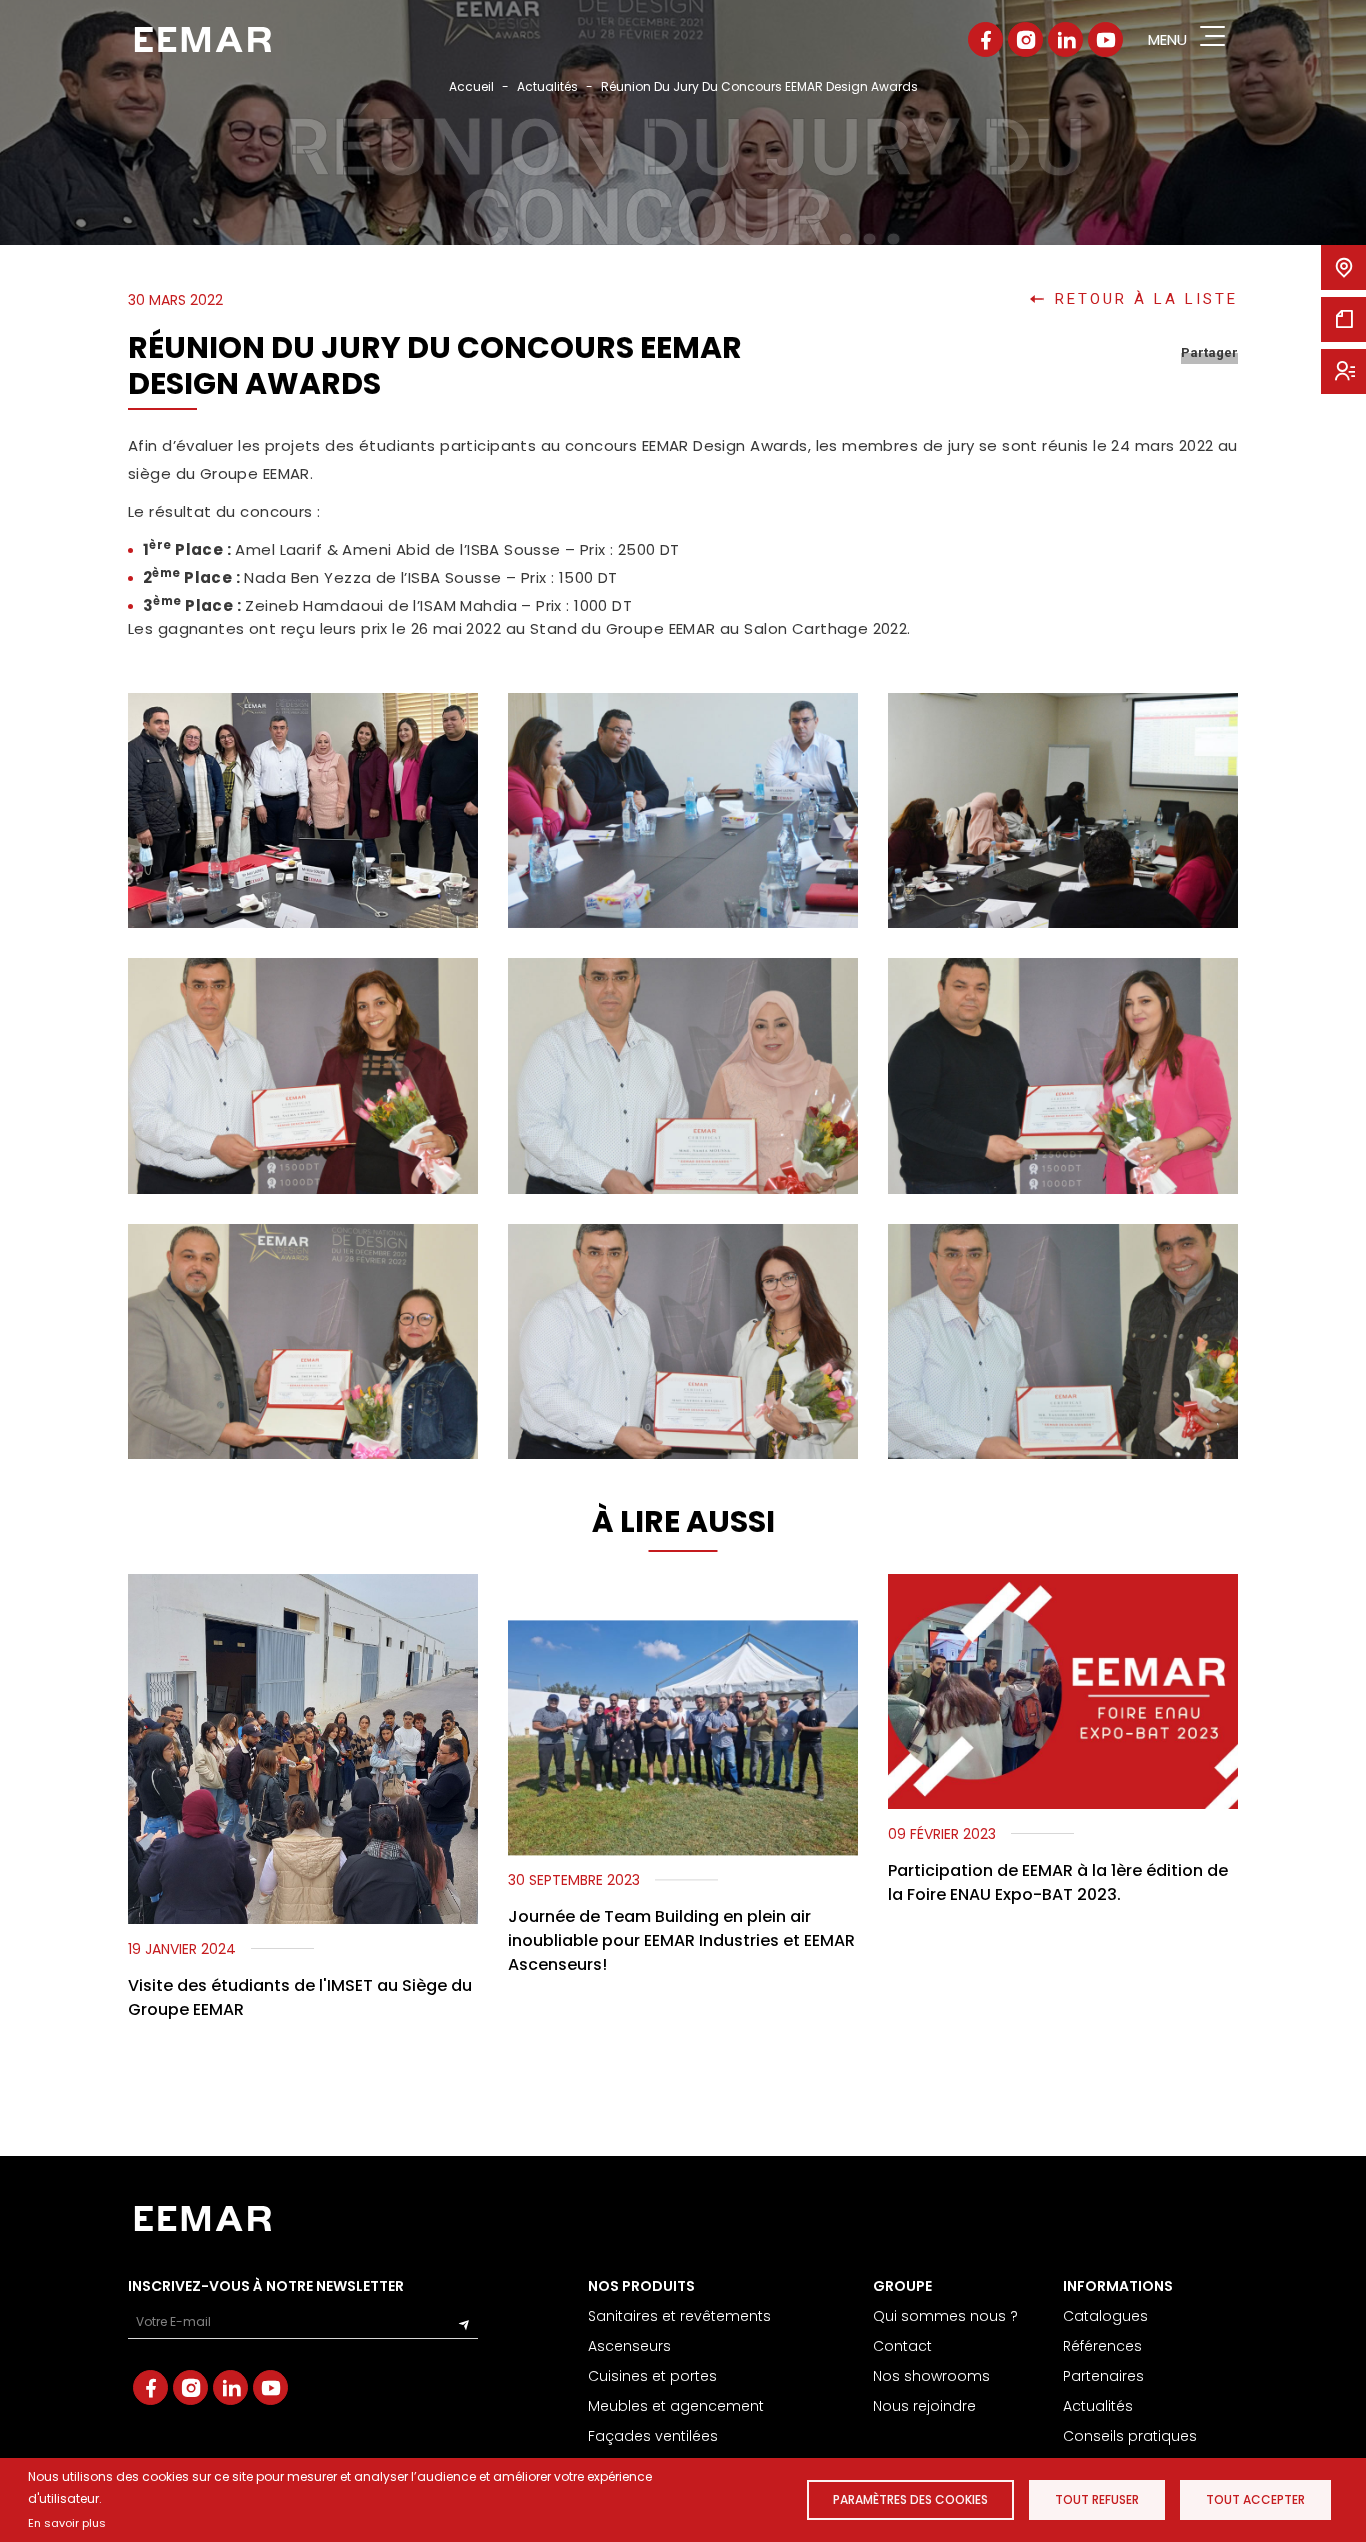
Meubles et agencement (676, 2406)
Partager (1209, 352)
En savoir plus (67, 2523)
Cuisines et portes (652, 2376)
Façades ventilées (653, 2436)
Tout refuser (1097, 2499)
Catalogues (1105, 2316)
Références (1102, 2346)
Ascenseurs (629, 2346)
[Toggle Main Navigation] (1212, 39)
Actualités (547, 86)
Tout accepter (1255, 2499)
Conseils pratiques (1130, 2436)
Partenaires (1103, 2376)
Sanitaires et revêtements (679, 2316)
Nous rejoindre (924, 2406)
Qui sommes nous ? (945, 2316)
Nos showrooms (931, 2376)
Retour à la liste (1146, 299)
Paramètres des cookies (910, 2499)
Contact (902, 2346)
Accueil (471, 86)
